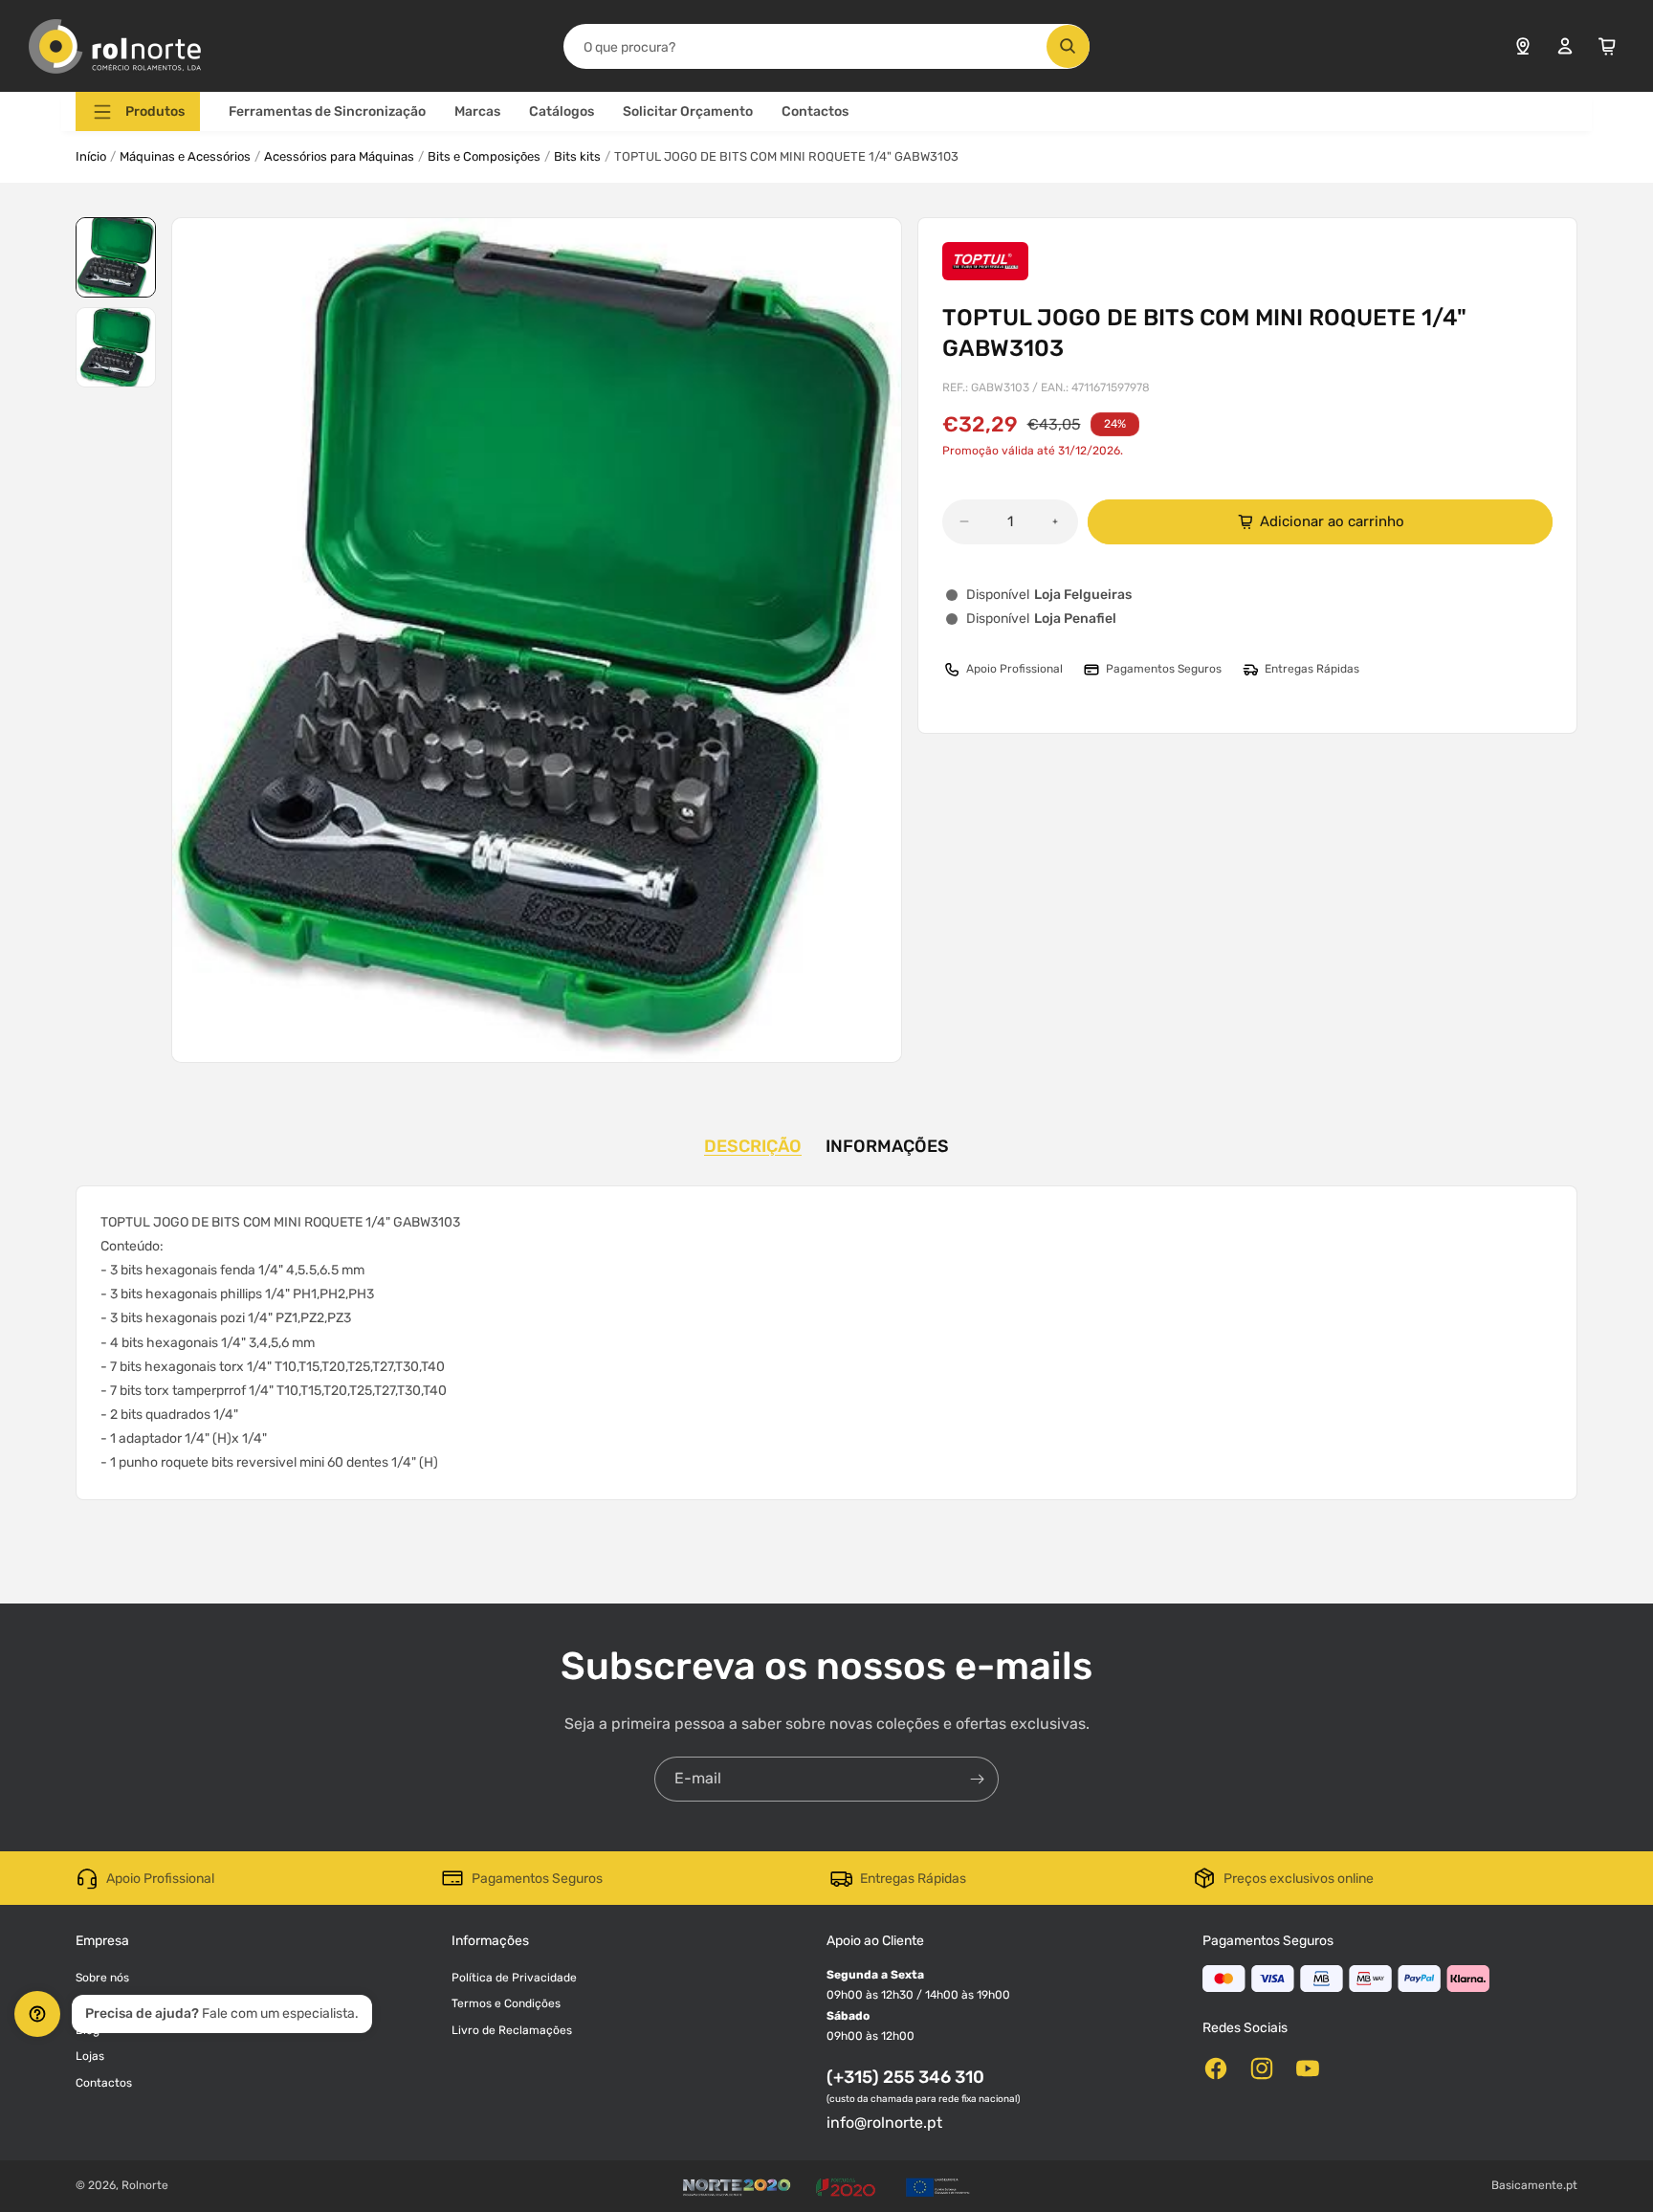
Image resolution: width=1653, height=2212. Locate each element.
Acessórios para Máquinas (339, 156)
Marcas (477, 111)
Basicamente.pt (1534, 2185)
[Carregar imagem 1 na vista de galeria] (116, 257)
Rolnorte (145, 2185)
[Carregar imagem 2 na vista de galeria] (116, 347)
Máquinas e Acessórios (185, 156)
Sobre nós (102, 1978)
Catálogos (562, 111)
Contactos (815, 111)
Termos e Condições (506, 2003)
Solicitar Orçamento (688, 111)
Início (91, 156)
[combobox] (826, 46)
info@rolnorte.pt (884, 2123)
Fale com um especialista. (222, 2013)
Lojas (90, 2056)
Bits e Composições (484, 156)
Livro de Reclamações (512, 2030)
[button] (138, 111)
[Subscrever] (977, 1779)
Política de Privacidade (514, 1978)
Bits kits (577, 156)
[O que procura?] (1068, 46)
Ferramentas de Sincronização (327, 111)
